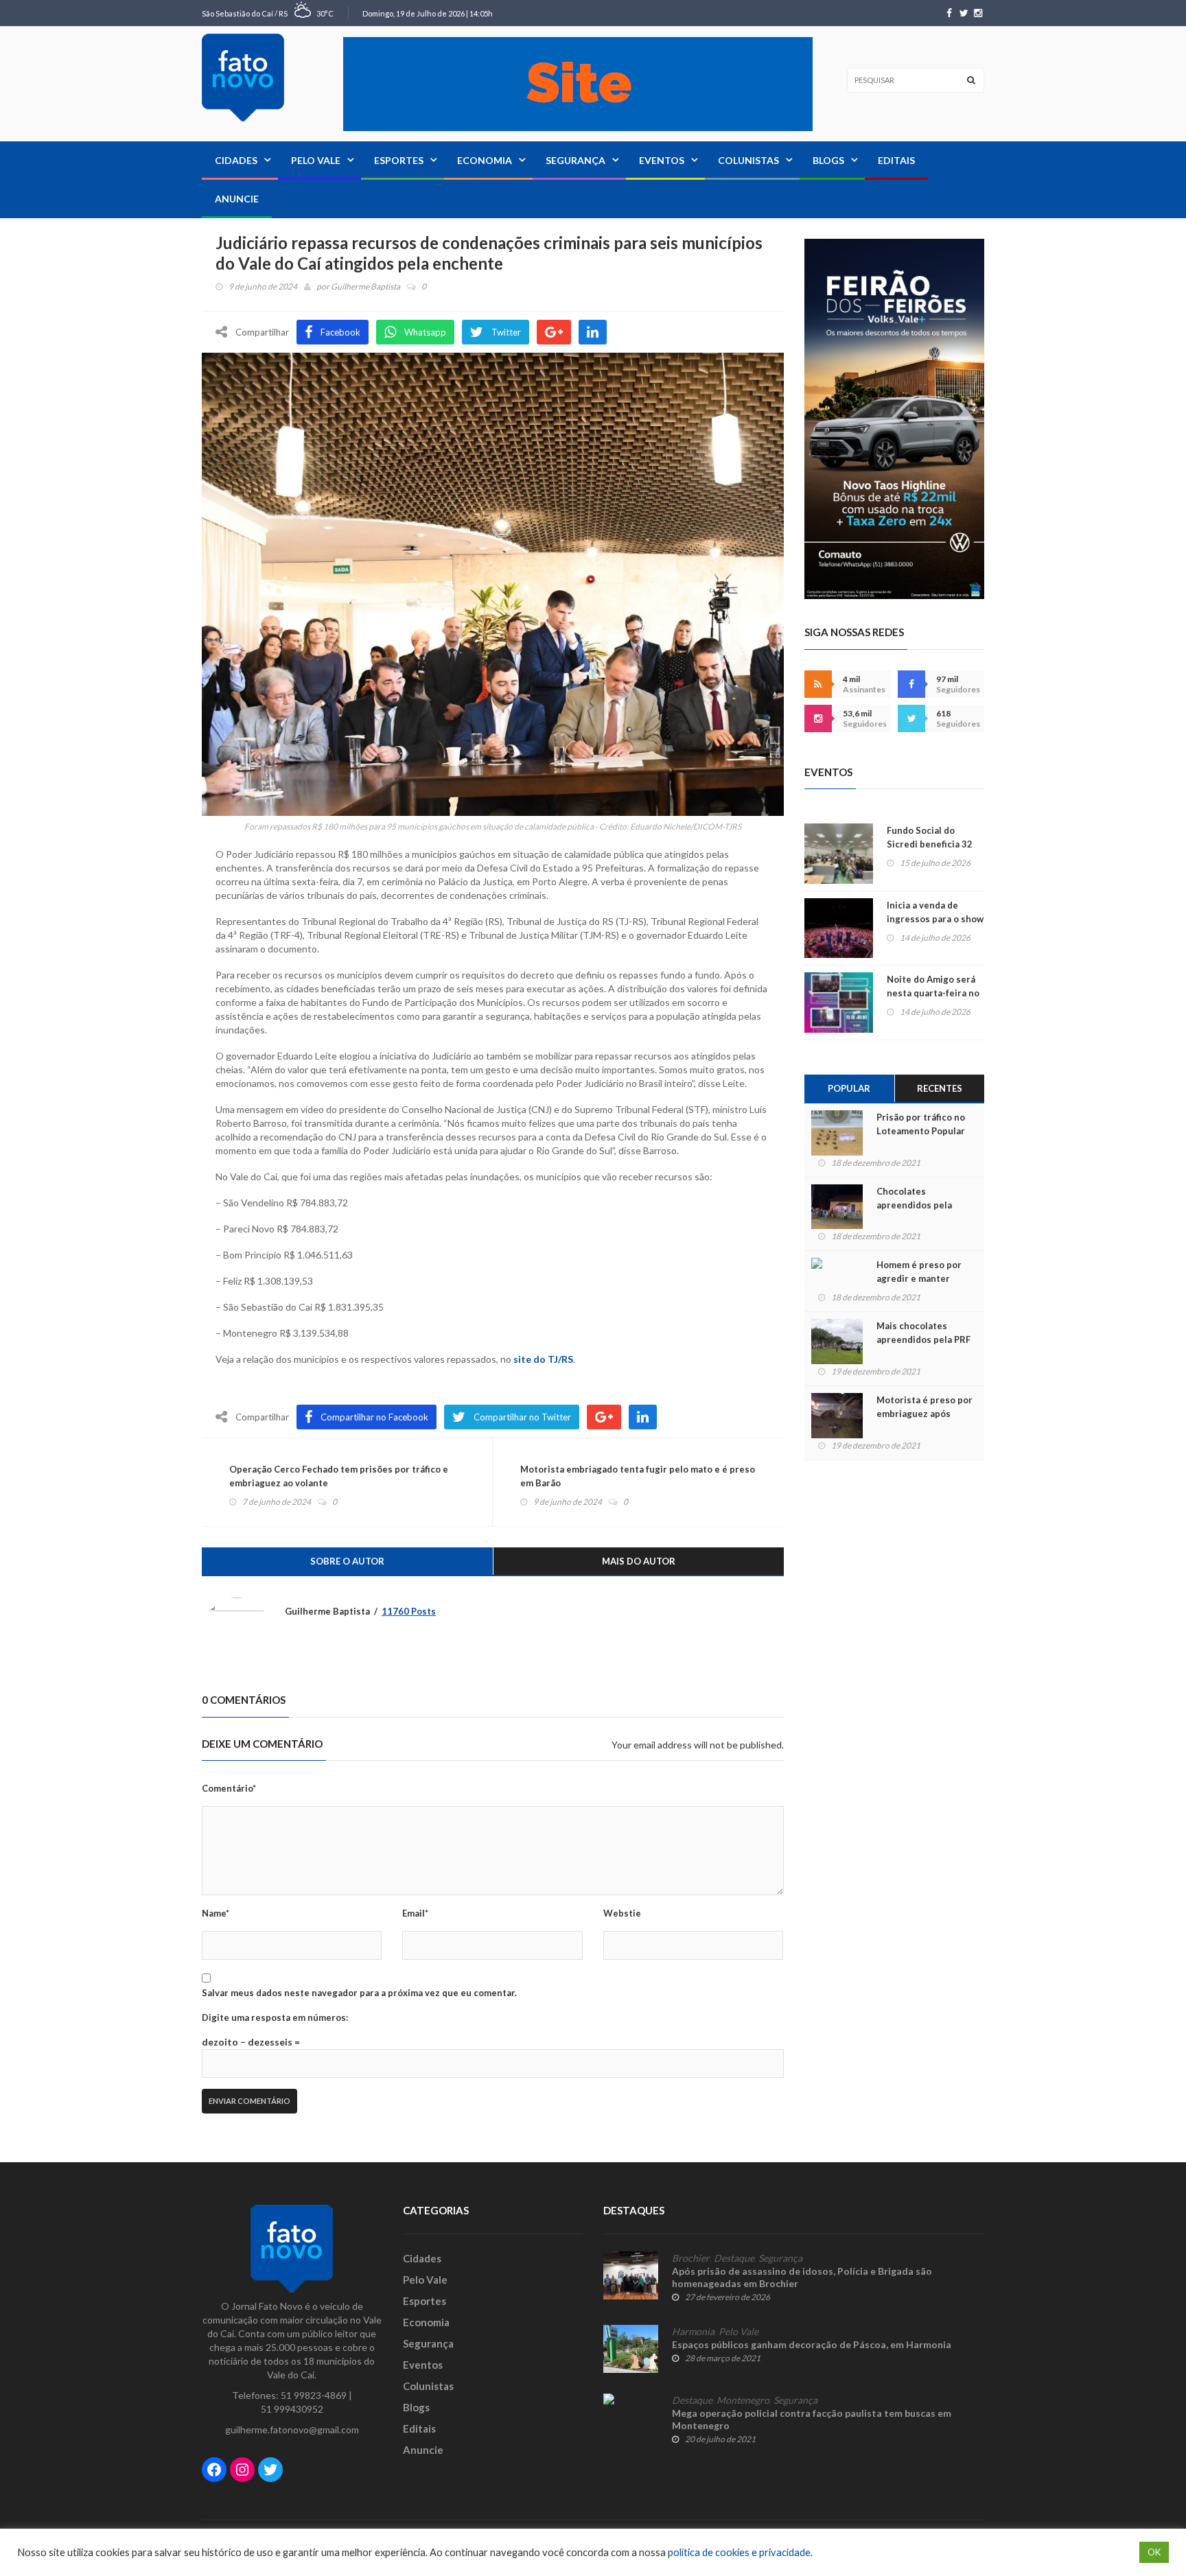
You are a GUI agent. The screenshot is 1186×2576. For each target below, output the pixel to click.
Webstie (622, 1913)
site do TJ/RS (543, 1359)
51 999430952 (292, 2409)
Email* (415, 1913)
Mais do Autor (639, 1561)
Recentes (940, 1088)
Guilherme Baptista (365, 286)
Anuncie (237, 199)
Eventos (662, 160)
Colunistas (748, 160)
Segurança (575, 160)
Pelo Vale (316, 160)
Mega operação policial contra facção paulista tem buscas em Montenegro (812, 2419)
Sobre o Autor (347, 1561)
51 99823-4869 (314, 2395)
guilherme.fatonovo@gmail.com (292, 2429)
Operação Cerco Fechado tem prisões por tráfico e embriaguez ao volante (339, 1476)
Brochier (691, 2258)
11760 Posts (409, 1611)
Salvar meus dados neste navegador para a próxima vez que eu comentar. (359, 1993)
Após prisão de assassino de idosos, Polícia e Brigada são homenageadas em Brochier (802, 2277)
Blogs (828, 160)
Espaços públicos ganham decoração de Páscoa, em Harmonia (812, 2344)
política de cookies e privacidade (739, 2552)
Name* (216, 1913)
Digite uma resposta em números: (275, 2017)
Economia (485, 160)
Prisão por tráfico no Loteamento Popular (921, 1124)
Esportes (399, 160)
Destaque (734, 2258)
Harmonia (693, 2332)
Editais (896, 160)
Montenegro (743, 2400)
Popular (849, 1088)
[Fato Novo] (243, 78)
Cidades (236, 160)
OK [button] (1154, 2552)
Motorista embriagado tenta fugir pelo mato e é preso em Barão (638, 1476)
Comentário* (229, 1788)
